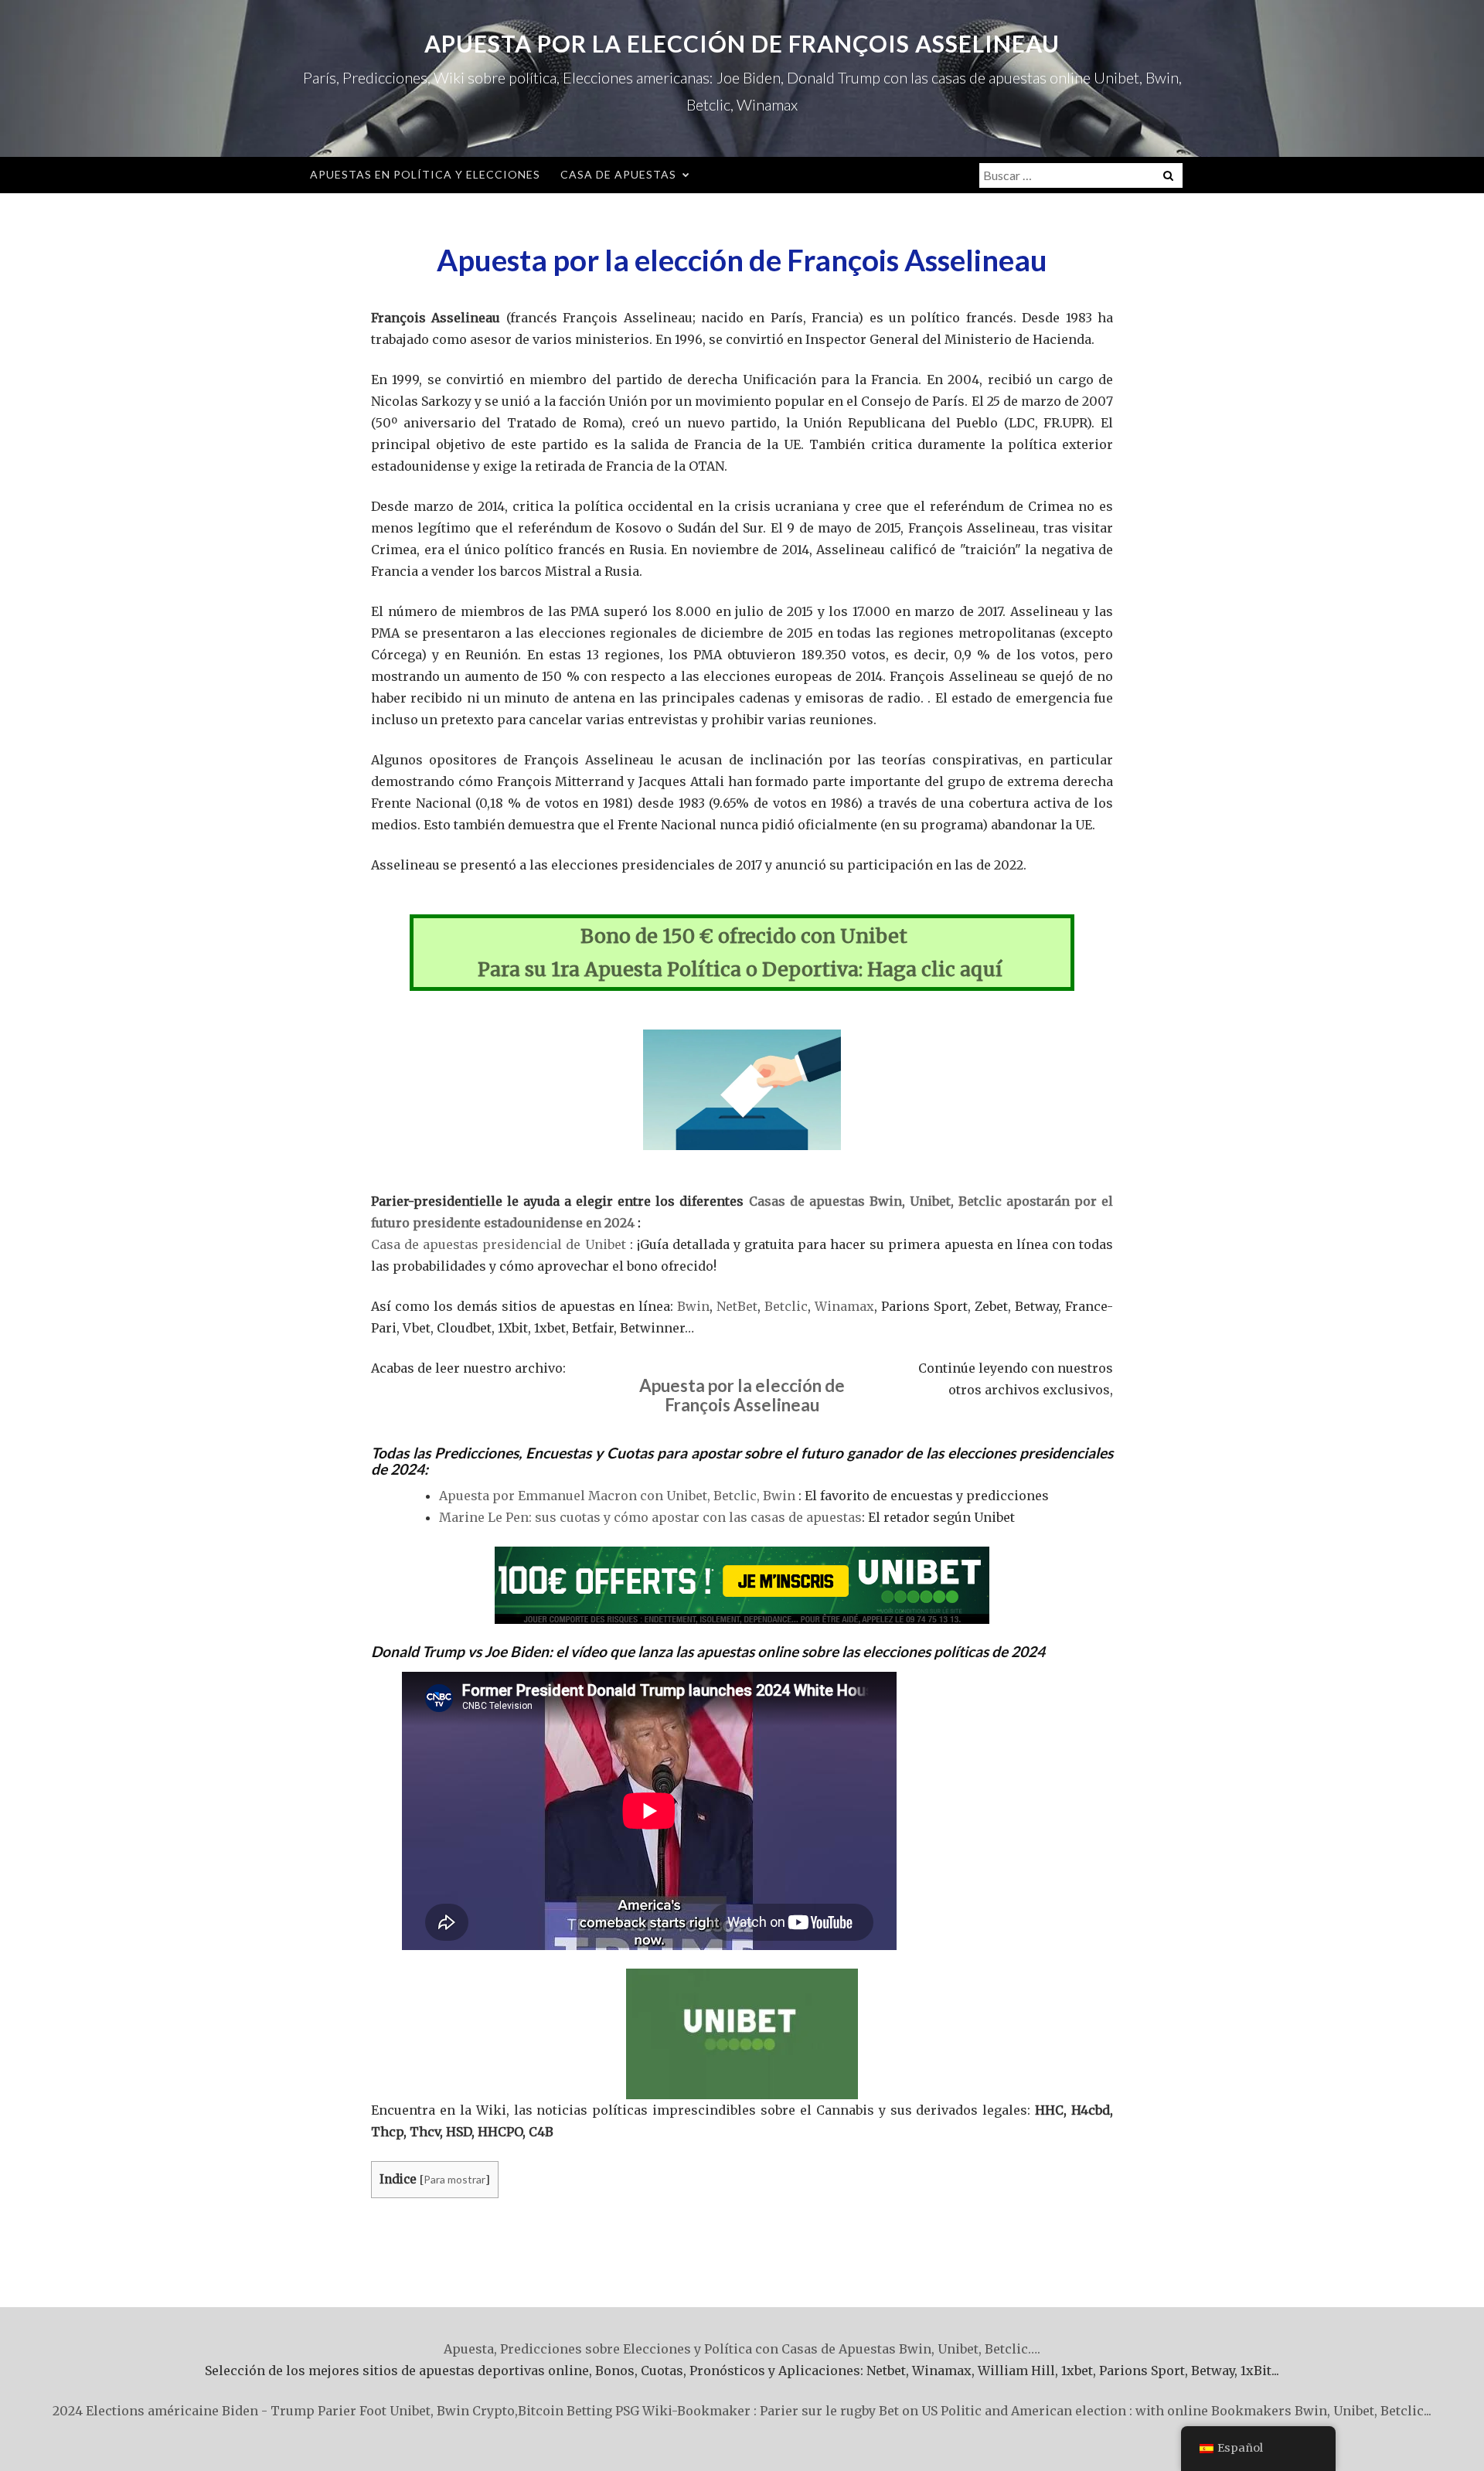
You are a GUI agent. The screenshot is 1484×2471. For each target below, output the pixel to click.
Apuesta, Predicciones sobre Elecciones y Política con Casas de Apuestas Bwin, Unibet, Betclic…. (742, 2349)
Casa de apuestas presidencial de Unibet (499, 1244)
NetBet (737, 1306)
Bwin (693, 1306)
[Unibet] (742, 1585)
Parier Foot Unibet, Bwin (393, 2411)
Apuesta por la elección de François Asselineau (742, 43)
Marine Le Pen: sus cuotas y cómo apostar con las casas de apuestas (650, 1517)
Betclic (786, 1306)
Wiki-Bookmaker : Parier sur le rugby (759, 2411)
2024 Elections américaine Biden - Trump (184, 2411)
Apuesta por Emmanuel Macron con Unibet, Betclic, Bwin (617, 1496)
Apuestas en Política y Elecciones (425, 174)
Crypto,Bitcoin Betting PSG (556, 2411)
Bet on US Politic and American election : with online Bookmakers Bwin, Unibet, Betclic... (1155, 2411)
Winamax (844, 1306)
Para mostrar (454, 2179)
